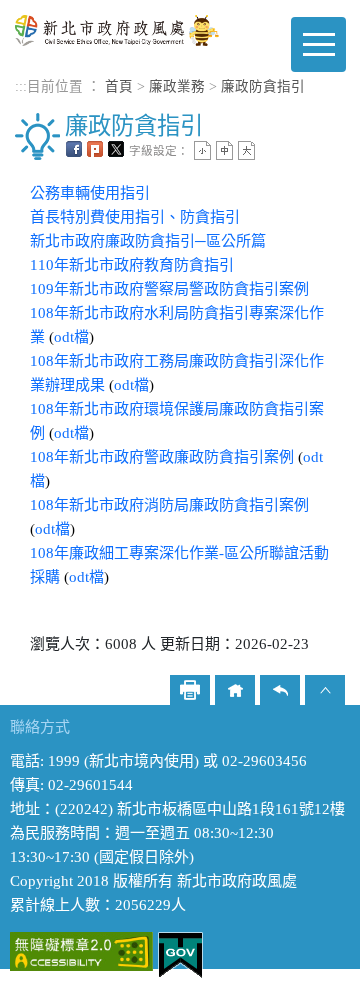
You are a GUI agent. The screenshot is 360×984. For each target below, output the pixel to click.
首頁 (119, 86)
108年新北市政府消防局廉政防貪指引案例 (169, 505)
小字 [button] (202, 150)
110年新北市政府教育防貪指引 (132, 265)
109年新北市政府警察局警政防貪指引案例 (169, 289)
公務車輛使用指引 (90, 193)
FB (74, 149)
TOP (325, 690)
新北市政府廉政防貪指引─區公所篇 (148, 241)
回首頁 (235, 690)
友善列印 (190, 690)
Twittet (116, 149)
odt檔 (71, 337)
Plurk (95, 149)
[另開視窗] (81, 950)
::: (21, 86)
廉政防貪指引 (263, 86)
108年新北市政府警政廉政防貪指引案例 (162, 457)
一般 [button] (224, 150)
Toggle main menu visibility (318, 44)
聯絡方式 (40, 727)
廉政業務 (177, 86)
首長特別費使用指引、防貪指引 (135, 217)
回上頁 (280, 690)
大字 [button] (246, 150)
